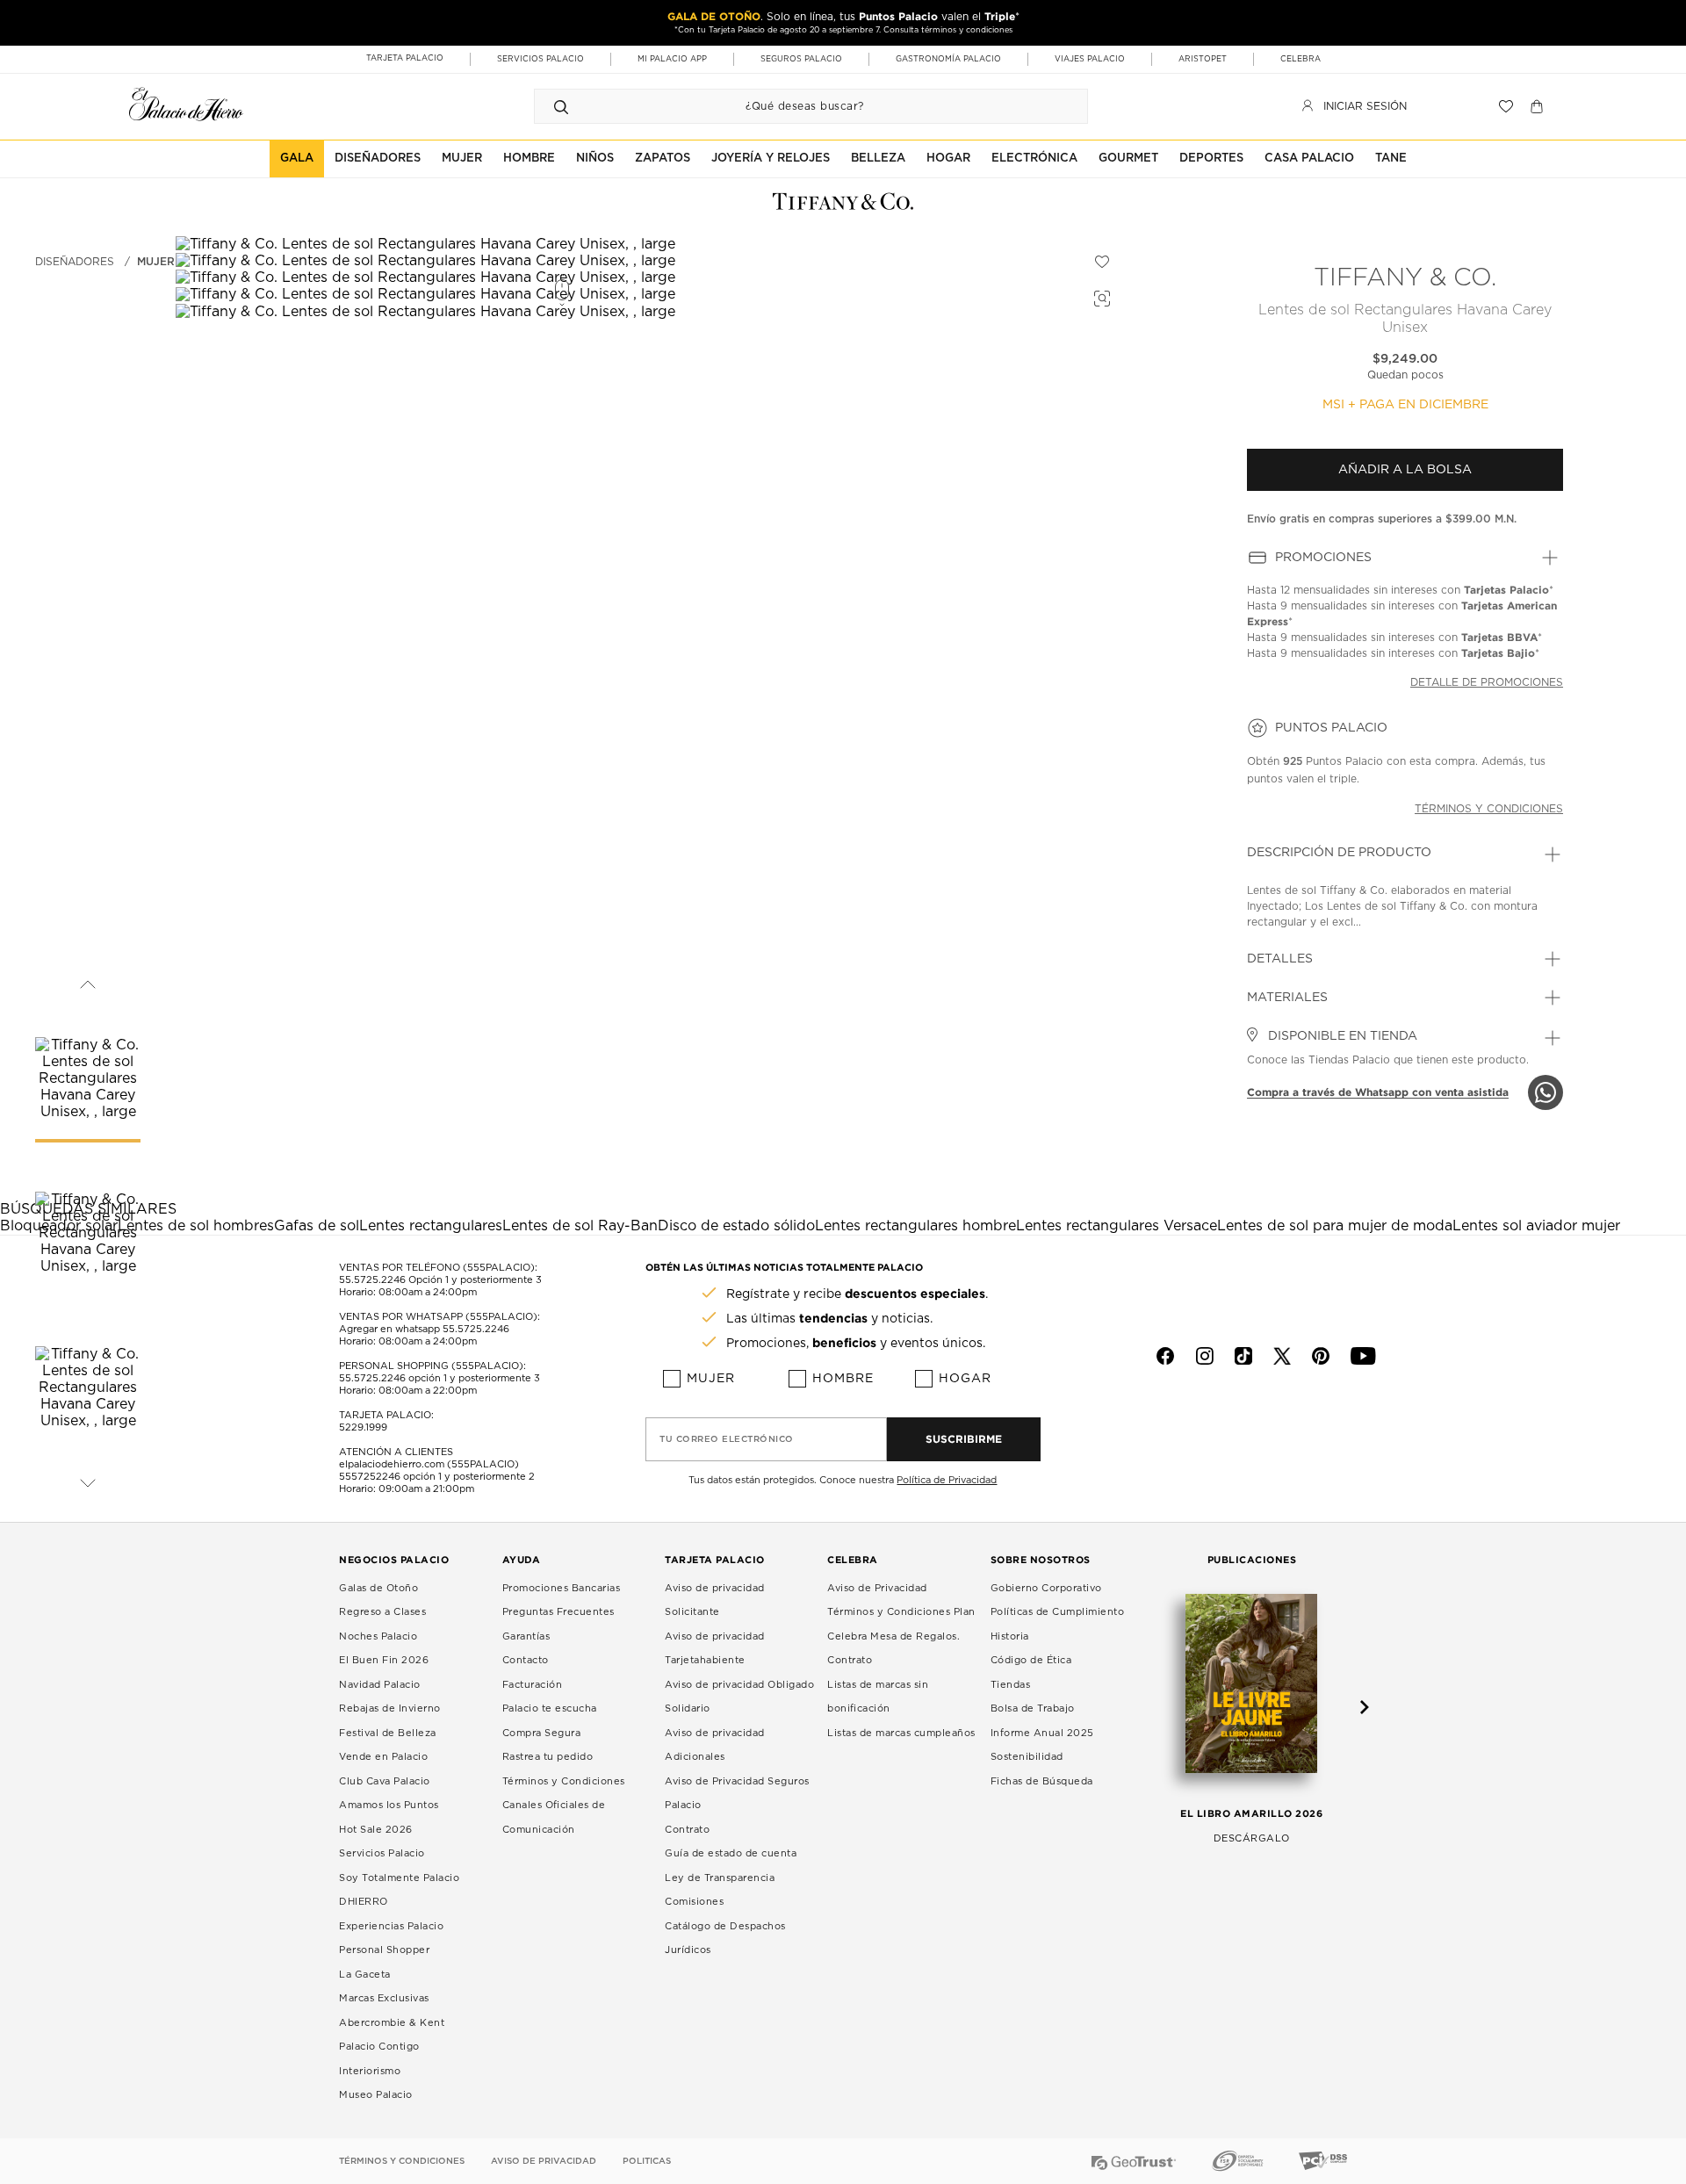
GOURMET (1128, 159)
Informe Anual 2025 (1042, 1733)
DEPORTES (1211, 159)
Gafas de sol (317, 1226)
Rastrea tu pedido (548, 1757)
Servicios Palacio (382, 1853)
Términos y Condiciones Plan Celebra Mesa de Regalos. (901, 1624)
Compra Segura (542, 1733)
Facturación (533, 1685)
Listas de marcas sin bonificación (878, 1697)
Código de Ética (1031, 1660)
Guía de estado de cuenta (731, 1853)
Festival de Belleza (388, 1733)
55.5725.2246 (372, 1280)
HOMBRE (529, 159)
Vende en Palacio (383, 1757)
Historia (1010, 1636)
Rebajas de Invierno (390, 1708)
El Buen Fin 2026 (384, 1660)
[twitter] (1282, 1356)
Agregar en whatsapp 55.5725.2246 (424, 1329)
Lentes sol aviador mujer (1536, 1226)
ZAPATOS (663, 159)
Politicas (647, 2161)
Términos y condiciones (1489, 809)
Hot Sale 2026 (376, 1830)
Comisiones (694, 1902)
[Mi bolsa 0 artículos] (1539, 106)
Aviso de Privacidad (877, 1588)
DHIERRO (364, 1902)
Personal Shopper (384, 1950)
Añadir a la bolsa (1405, 470)
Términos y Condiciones (564, 1781)
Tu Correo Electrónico (727, 1439)
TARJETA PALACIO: (386, 1415)
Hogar (965, 1379)
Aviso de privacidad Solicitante (715, 1600)
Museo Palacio (376, 2095)
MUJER (462, 159)
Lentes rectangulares (431, 1226)
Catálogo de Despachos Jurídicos (725, 1939)
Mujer (156, 262)
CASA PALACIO (1309, 159)
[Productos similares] (1099, 296)
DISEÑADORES (378, 159)
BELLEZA (878, 159)
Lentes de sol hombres (196, 1226)
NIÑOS (595, 159)
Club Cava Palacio (385, 1781)
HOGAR (948, 159)
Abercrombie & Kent (392, 2023)
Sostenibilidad (1027, 1757)
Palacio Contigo (379, 2047)
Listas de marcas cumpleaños (901, 1733)
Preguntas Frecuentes (558, 1612)
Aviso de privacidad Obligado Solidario (739, 1697)
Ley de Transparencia (720, 1878)
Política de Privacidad (947, 1480)
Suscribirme (964, 1439)
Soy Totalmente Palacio (399, 1878)
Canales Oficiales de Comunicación (554, 1817)
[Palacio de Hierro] (186, 104)
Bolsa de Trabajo (1033, 1708)
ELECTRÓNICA (1034, 159)
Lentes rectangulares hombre (915, 1226)
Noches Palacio (378, 1636)
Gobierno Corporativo (1046, 1588)
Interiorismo (370, 2071)
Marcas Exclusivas (384, 1998)
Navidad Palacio (380, 1685)
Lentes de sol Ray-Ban (580, 1226)
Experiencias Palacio (391, 1926)
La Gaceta (365, 1975)
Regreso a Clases (382, 1612)
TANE (1391, 159)
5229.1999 (363, 1427)
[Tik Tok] (1243, 1356)
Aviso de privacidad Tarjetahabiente (715, 1649)
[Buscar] (561, 106)
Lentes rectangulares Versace (1117, 1226)
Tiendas (1011, 1685)
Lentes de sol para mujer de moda (1335, 1226)
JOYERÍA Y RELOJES (771, 159)
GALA (297, 159)
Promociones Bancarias (562, 1588)
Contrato (687, 1830)
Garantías (526, 1636)
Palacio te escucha (550, 1708)
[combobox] (793, 106)
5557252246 (370, 1477)
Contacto (526, 1660)
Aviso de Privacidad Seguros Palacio (737, 1794)
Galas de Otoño (378, 1588)
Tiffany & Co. (1405, 278)
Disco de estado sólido (736, 1226)
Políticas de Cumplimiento (1058, 1612)
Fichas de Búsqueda (1042, 1781)
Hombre (843, 1379)
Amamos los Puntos (389, 1805)
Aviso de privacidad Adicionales (715, 1745)
